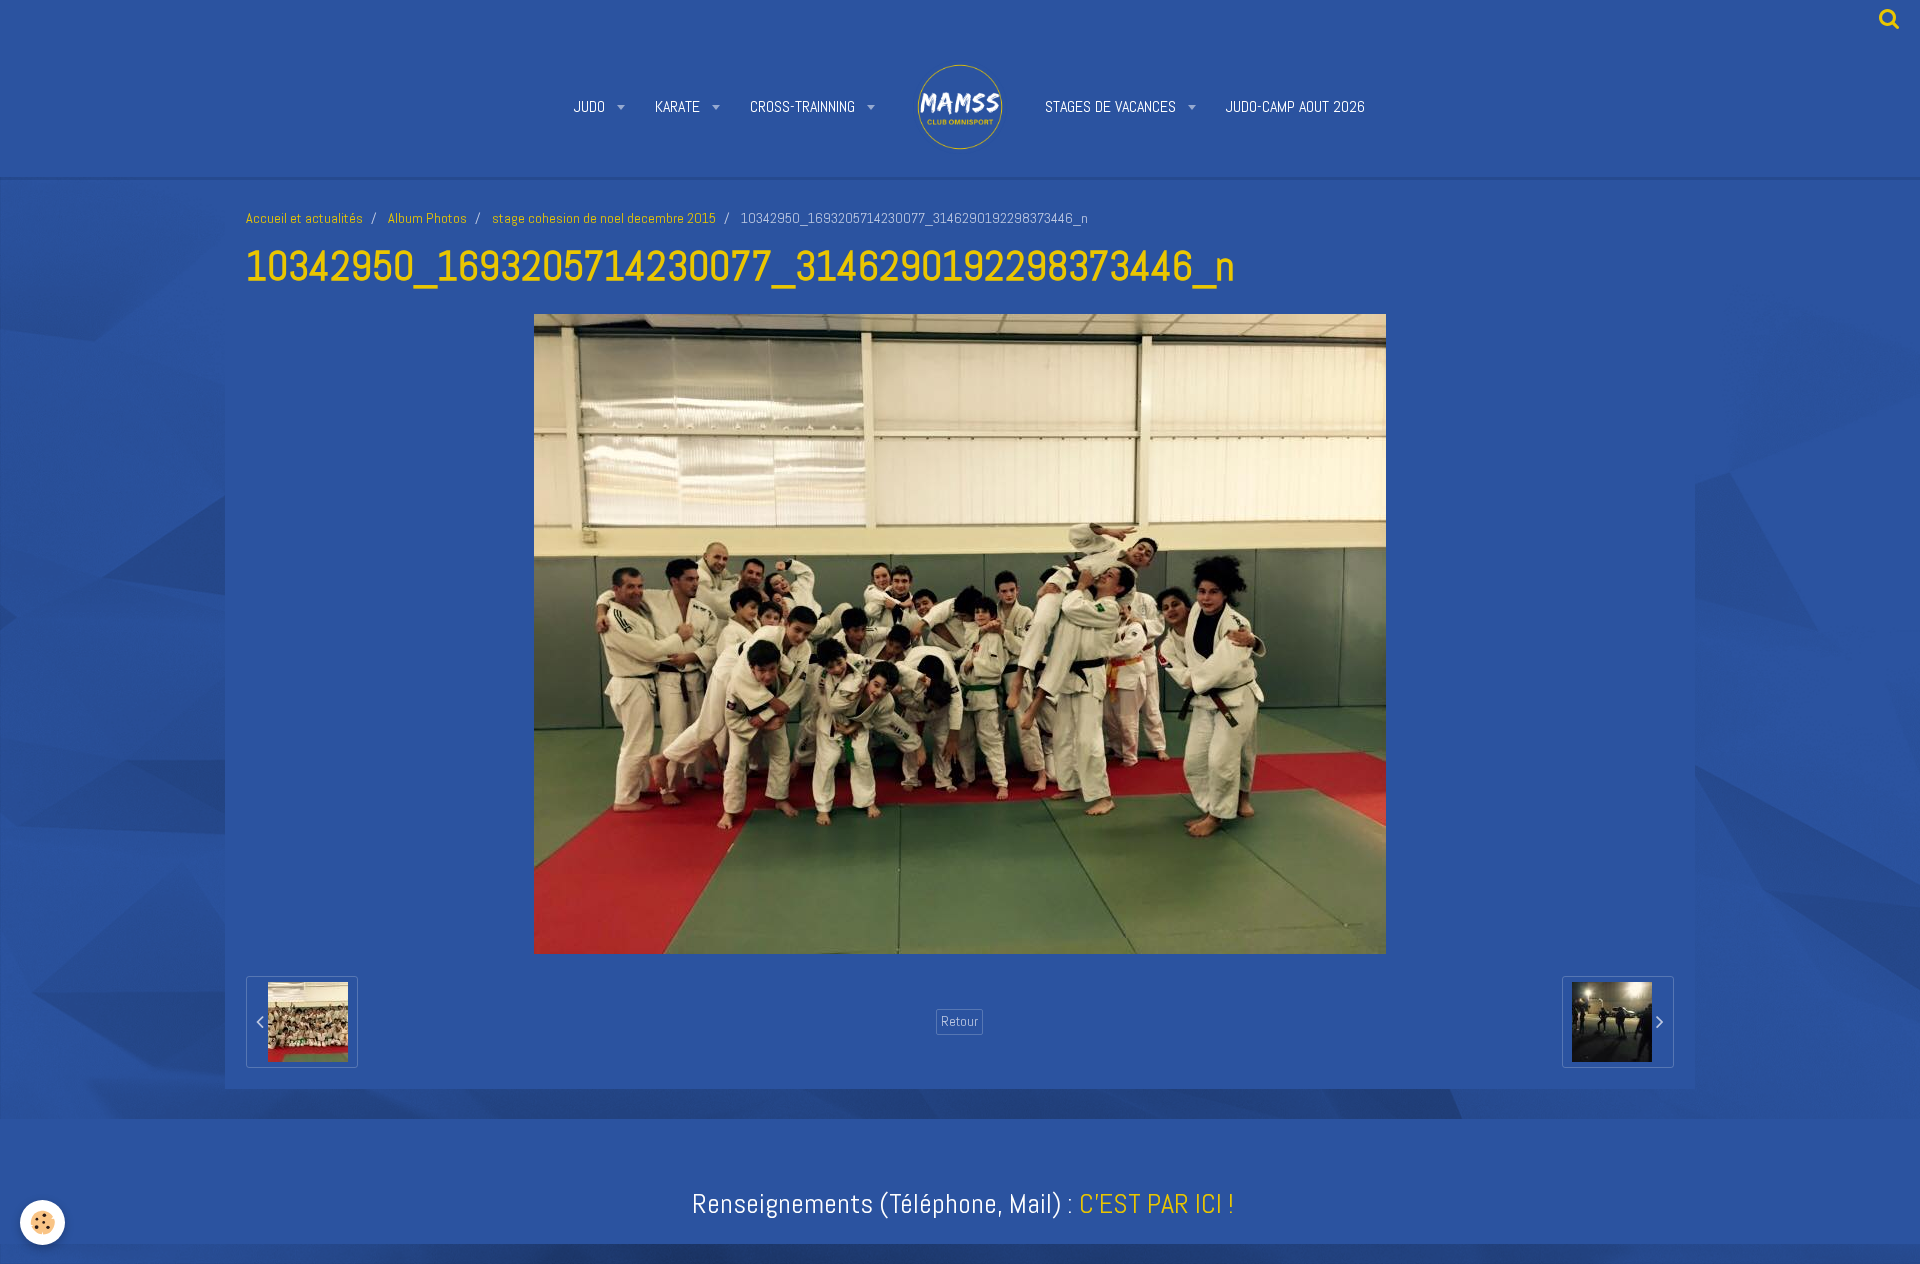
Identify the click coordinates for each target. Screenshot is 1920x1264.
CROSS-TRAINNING (804, 106)
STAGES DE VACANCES (1112, 106)
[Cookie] (42, 1222)
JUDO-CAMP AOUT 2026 (1295, 106)
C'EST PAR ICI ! (1156, 1203)
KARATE (679, 106)
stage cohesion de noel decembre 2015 (604, 218)
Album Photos (427, 218)
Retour (959, 1021)
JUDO (591, 106)
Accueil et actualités (304, 218)
